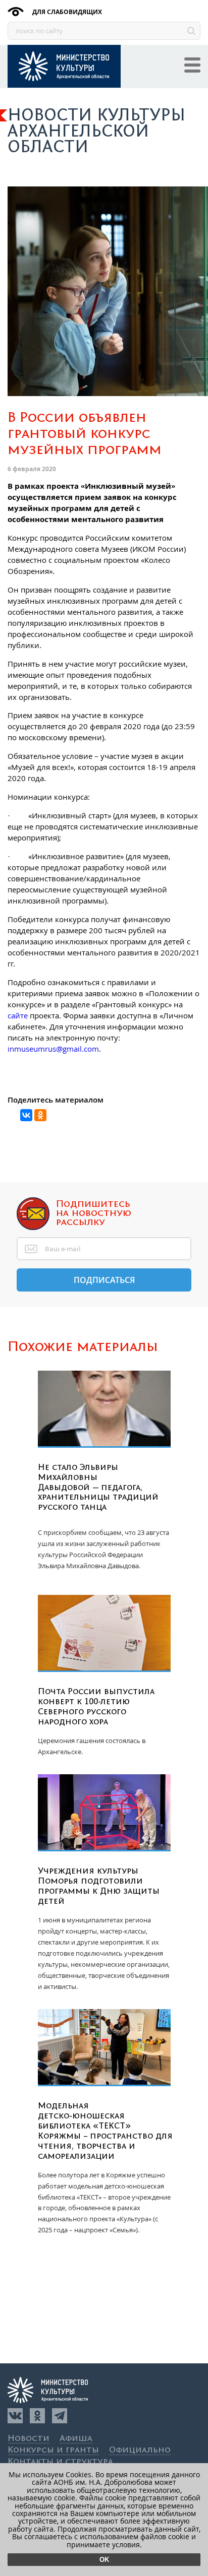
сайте (18, 1015)
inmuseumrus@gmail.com (53, 1049)
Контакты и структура (60, 2462)
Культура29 (64, 66)
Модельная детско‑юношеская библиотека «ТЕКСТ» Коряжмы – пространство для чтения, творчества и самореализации (105, 2131)
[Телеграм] (60, 2416)
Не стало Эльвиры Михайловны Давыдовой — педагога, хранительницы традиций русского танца (98, 1488)
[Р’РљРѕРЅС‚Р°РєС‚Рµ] (26, 1115)
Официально (140, 2450)
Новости (29, 2439)
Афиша (76, 2439)
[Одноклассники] (37, 2416)
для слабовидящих (66, 12)
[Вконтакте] (15, 2416)
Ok (104, 2560)
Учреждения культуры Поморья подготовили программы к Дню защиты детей (99, 1886)
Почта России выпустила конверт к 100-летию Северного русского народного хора (96, 1707)
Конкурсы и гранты (53, 2450)
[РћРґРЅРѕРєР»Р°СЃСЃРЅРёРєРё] (40, 1115)
